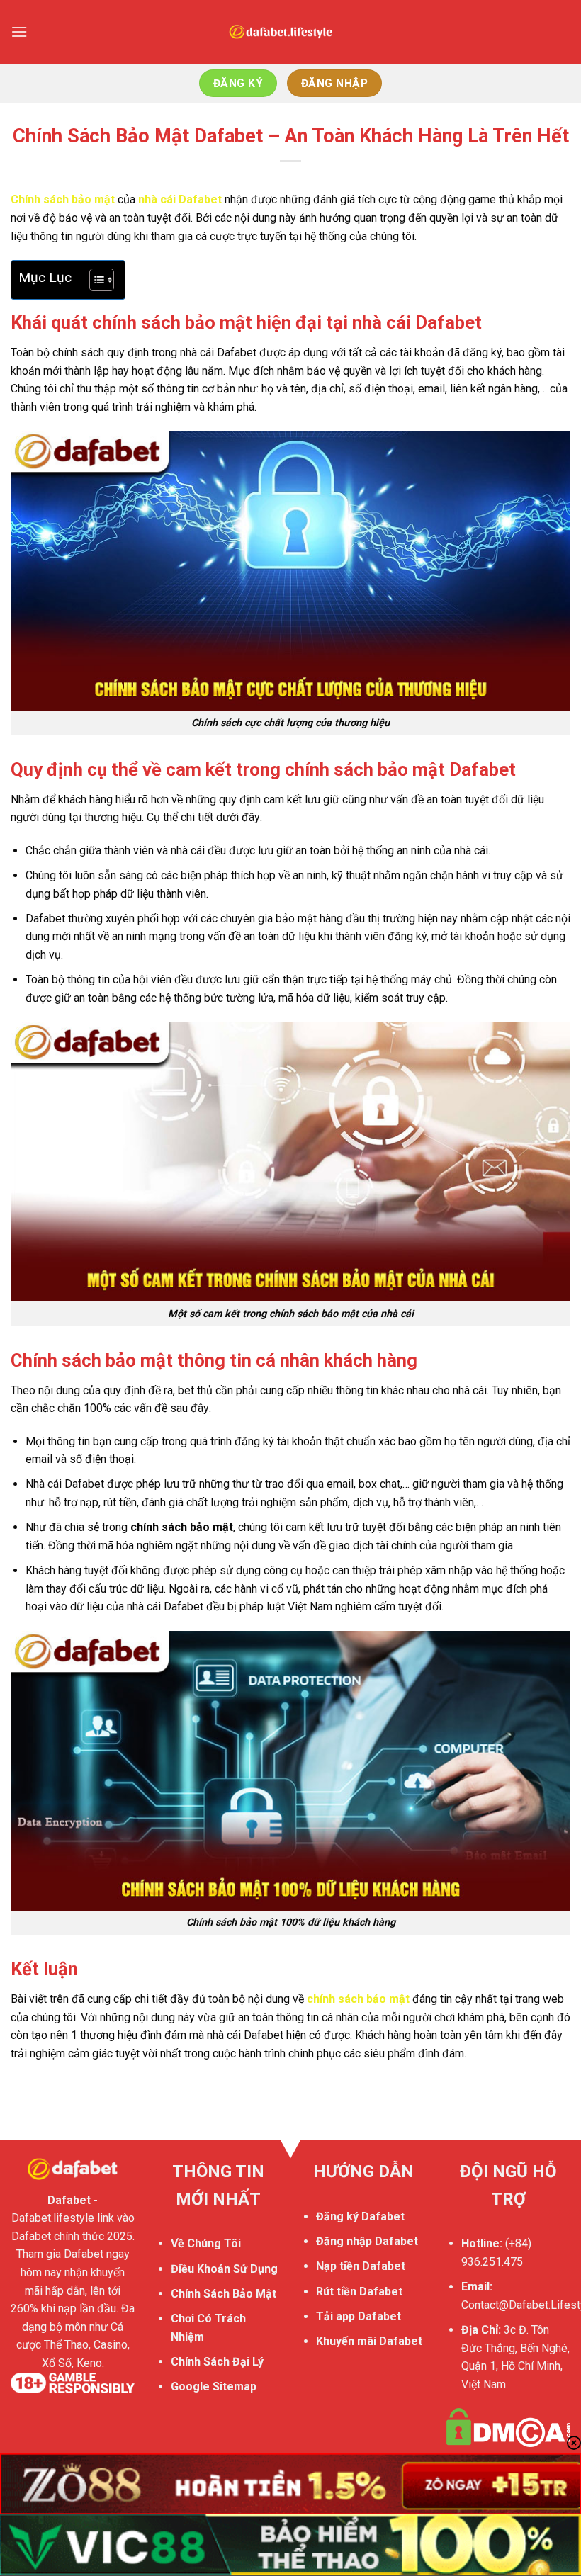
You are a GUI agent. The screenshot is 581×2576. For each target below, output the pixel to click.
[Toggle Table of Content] (95, 280)
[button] (19, 32)
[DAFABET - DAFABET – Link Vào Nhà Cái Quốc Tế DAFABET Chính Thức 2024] (290, 32)
